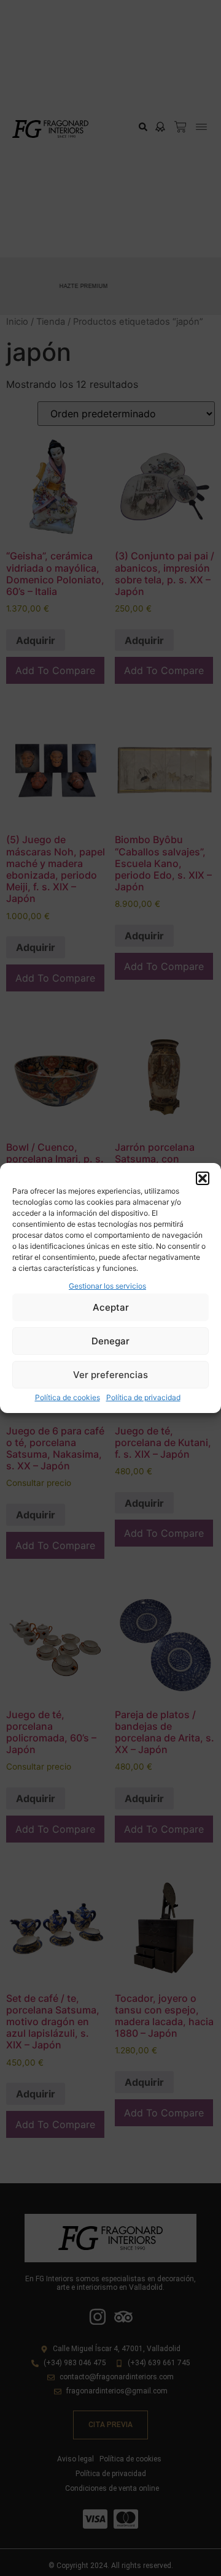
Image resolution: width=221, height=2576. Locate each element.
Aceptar (111, 1307)
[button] (203, 1178)
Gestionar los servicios (107, 1286)
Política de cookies (68, 1397)
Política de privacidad (143, 1397)
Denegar (110, 1341)
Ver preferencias (110, 1375)
